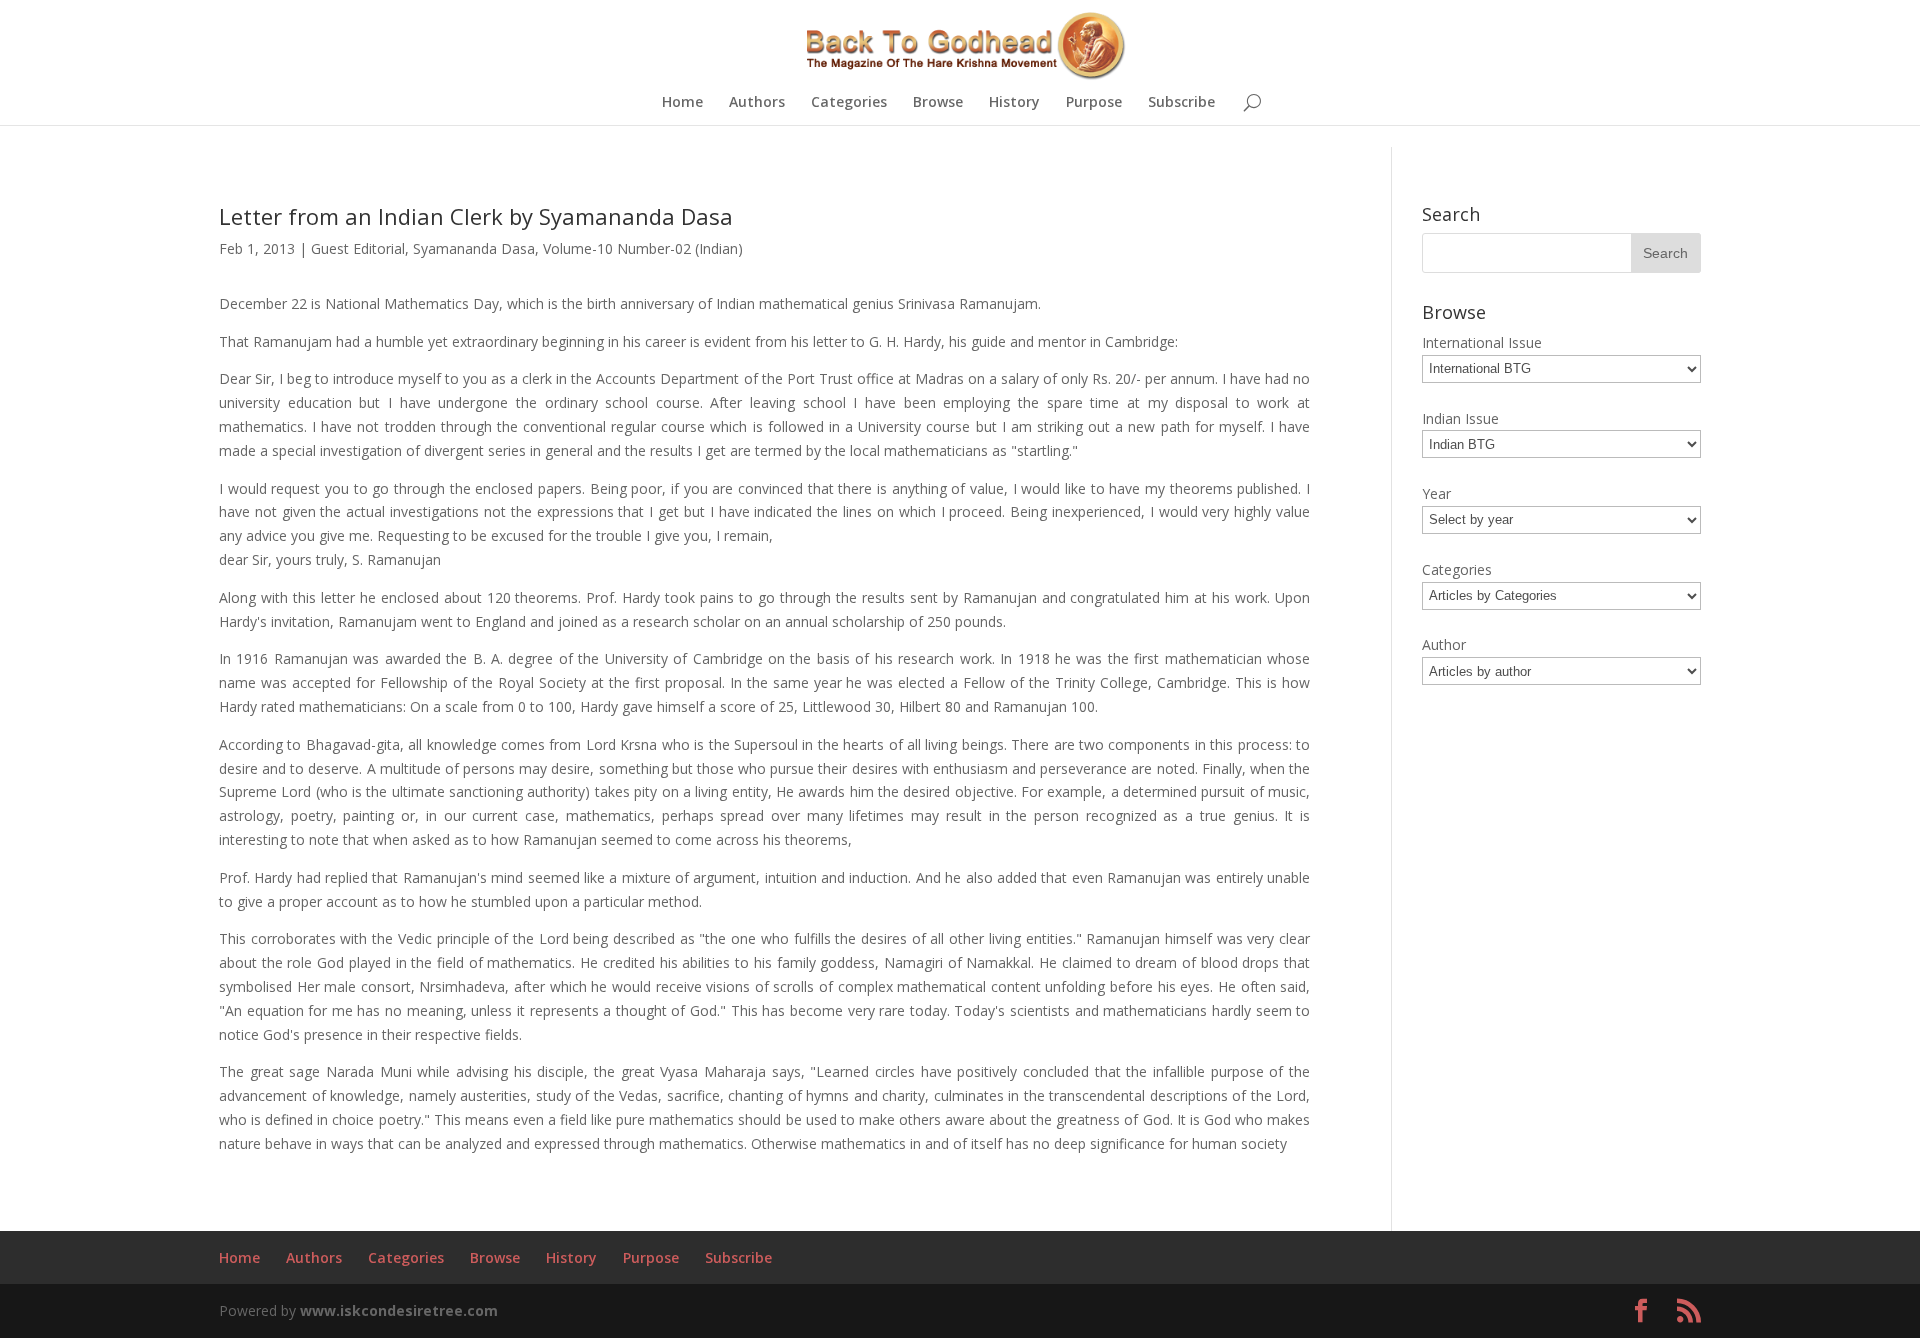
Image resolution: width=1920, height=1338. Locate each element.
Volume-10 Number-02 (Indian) (643, 248)
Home (682, 103)
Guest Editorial (358, 248)
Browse (938, 103)
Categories (849, 103)
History (1014, 103)
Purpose (1094, 103)
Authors (757, 103)
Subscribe (1181, 103)
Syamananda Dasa (474, 248)
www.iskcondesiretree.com (399, 1310)
